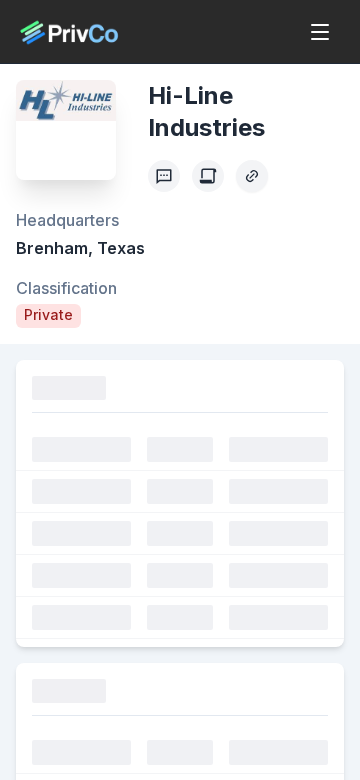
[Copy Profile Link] (252, 176)
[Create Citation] (208, 176)
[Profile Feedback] (164, 176)
